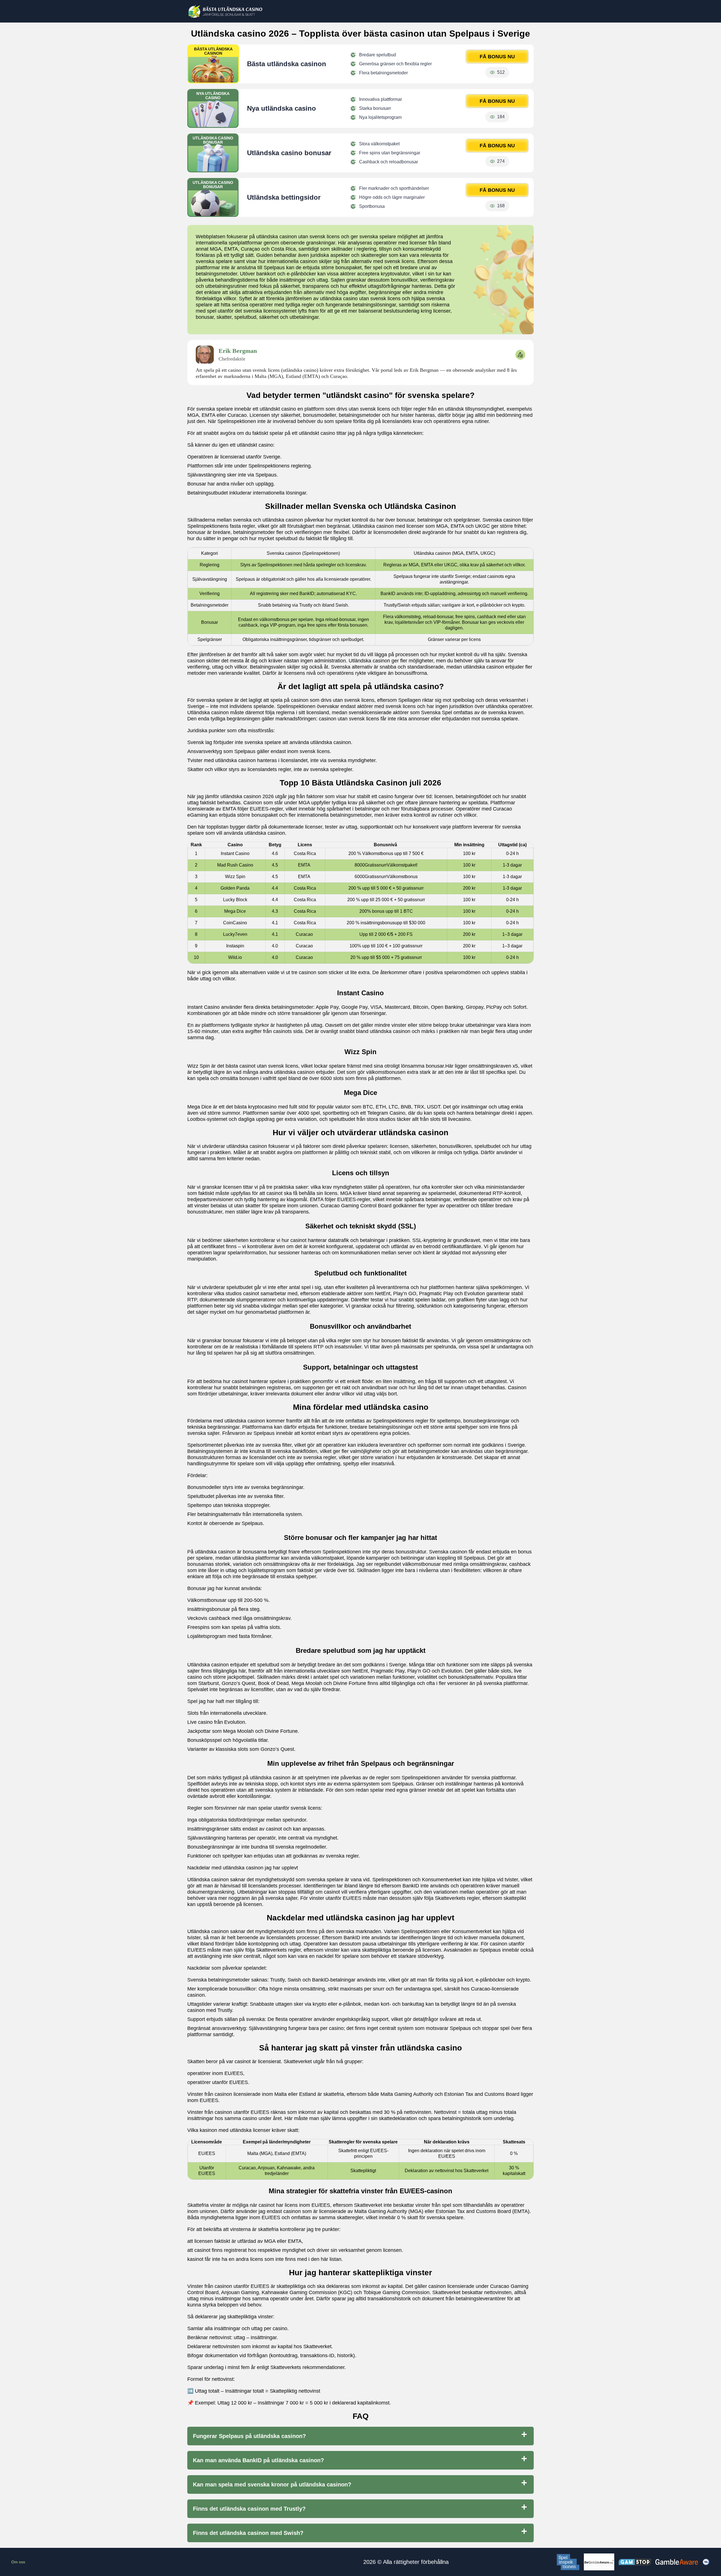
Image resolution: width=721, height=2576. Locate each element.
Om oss (18, 2562)
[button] (711, 2185)
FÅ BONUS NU (497, 57)
